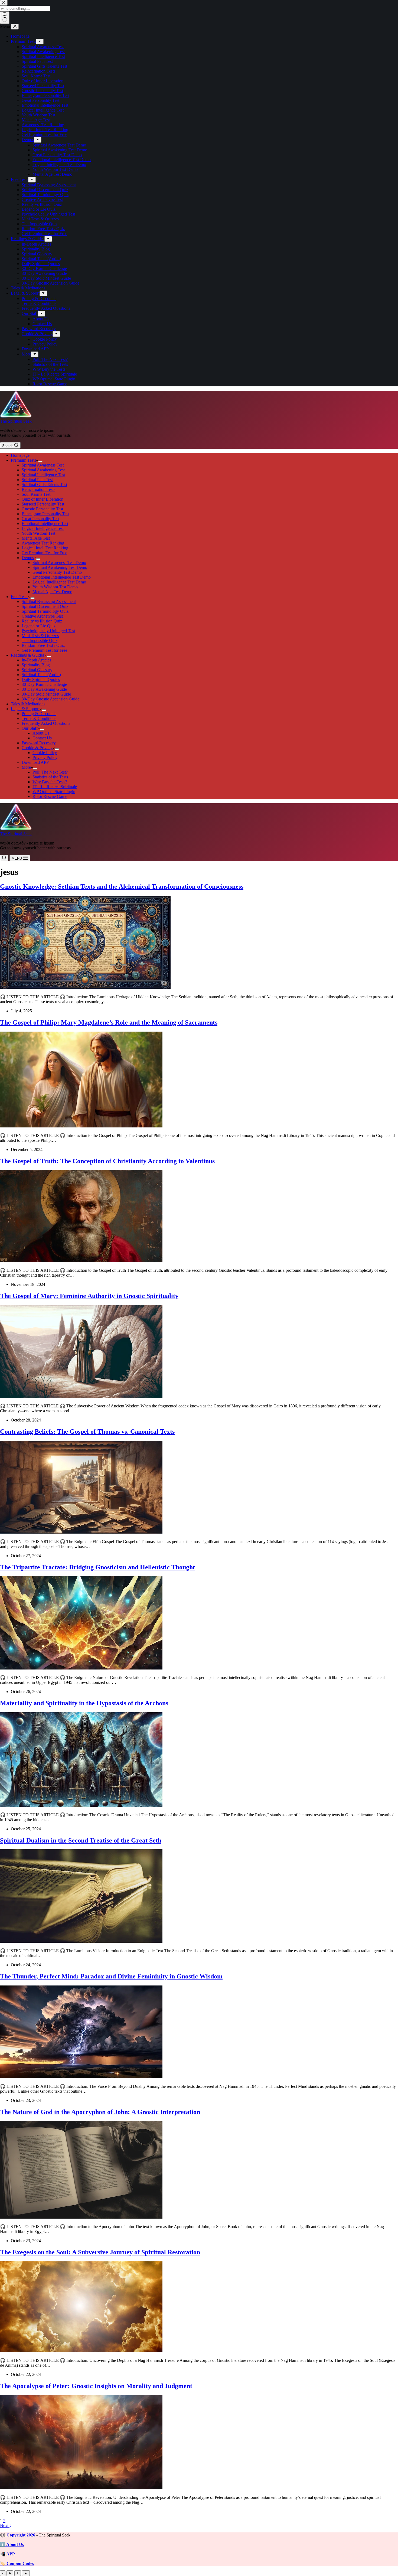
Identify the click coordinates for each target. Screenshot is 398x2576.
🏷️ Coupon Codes (17, 2563)
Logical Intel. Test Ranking (45, 548)
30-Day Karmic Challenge (44, 684)
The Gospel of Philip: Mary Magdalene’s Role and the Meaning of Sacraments (109, 1022)
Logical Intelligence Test (43, 528)
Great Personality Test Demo (57, 572)
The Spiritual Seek (16, 421)
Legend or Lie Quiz (39, 626)
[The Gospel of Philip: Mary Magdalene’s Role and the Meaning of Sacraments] (81, 1126)
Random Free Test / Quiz (43, 645)
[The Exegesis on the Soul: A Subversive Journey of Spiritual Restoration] (81, 2351)
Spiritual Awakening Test (43, 470)
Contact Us (42, 738)
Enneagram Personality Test (45, 514)
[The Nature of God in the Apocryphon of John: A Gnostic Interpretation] (81, 2217)
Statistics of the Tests (50, 777)
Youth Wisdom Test (38, 533)
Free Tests (19, 597)
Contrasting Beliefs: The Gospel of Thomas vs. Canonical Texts (87, 1432)
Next (5, 2526)
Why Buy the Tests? (50, 782)
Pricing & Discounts (39, 714)
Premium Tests (23, 460)
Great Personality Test (40, 519)
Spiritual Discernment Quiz (45, 606)
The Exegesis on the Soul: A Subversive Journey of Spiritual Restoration (100, 2252)
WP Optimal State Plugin (54, 792)
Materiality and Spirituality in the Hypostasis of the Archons (84, 1703)
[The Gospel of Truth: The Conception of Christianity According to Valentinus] (81, 1261)
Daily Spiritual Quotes (41, 679)
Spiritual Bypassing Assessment (49, 601)
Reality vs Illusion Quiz (42, 621)
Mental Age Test (36, 538)
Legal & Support (25, 709)
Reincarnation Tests (38, 489)
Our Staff (30, 728)
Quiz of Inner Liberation (43, 499)
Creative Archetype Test (42, 616)
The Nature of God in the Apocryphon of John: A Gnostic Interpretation (100, 2112)
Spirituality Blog (36, 665)
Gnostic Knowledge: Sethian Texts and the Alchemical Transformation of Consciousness (122, 886)
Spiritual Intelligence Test (43, 475)
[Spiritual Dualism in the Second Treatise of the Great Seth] (81, 1941)
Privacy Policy (45, 757)
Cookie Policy (45, 753)
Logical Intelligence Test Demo (59, 582)
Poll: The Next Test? (50, 772)
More (26, 767)
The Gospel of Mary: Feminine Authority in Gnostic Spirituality (89, 1296)
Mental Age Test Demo (52, 592)
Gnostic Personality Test (42, 509)
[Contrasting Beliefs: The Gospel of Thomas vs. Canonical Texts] (81, 1532)
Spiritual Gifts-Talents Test (44, 485)
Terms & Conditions (39, 718)
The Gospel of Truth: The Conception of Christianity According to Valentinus (107, 1161)
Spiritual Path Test (37, 480)
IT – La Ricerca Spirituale (55, 787)
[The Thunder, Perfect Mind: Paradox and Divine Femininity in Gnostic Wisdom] (81, 2077)
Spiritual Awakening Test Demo (60, 567)
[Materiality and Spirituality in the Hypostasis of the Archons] (81, 1805)
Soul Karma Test (36, 494)
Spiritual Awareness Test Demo (59, 563)
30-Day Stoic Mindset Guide (46, 694)
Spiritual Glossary (37, 670)
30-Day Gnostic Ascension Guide (50, 699)
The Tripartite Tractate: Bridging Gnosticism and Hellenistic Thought (97, 1567)
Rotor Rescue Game (50, 796)
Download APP (35, 762)
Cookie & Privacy (37, 748)
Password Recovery (39, 743)
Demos (28, 558)
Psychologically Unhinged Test (48, 631)
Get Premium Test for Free (44, 553)
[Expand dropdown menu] (40, 462)
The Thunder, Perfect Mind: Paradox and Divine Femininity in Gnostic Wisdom (111, 1976)
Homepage (20, 455)
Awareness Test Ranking (43, 543)
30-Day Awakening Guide (44, 689)
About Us (41, 733)
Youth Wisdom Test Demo (55, 587)
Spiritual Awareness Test (43, 465)
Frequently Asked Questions (46, 723)
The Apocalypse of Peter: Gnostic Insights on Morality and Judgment (96, 2386)
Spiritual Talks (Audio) (41, 675)
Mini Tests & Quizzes (40, 636)
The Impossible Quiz (40, 640)
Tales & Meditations (28, 704)
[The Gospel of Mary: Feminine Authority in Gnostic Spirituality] (81, 1396)
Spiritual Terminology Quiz (45, 611)
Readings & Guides (28, 655)
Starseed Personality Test (43, 504)
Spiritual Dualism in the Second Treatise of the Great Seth (81, 1840)
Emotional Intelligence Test (45, 524)
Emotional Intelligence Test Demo (62, 577)
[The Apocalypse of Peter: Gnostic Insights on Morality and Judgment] (81, 2488)
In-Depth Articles (36, 660)
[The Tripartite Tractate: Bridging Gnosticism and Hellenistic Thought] (81, 1668)
